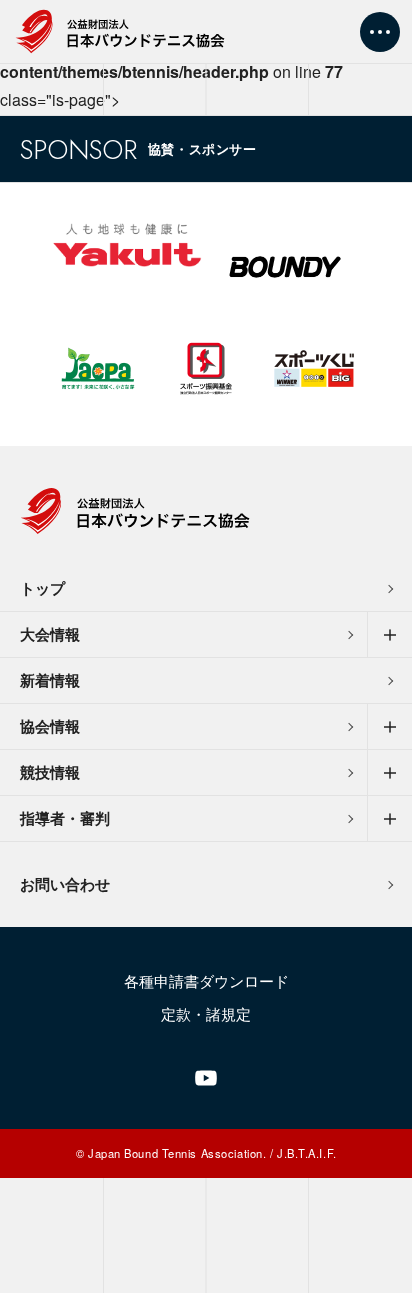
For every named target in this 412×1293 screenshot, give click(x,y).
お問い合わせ (65, 884)
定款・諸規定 (206, 1013)
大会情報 (50, 634)
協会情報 (50, 726)
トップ (42, 588)
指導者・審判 (65, 818)
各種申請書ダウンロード (206, 980)
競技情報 (50, 772)
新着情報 (50, 680)
